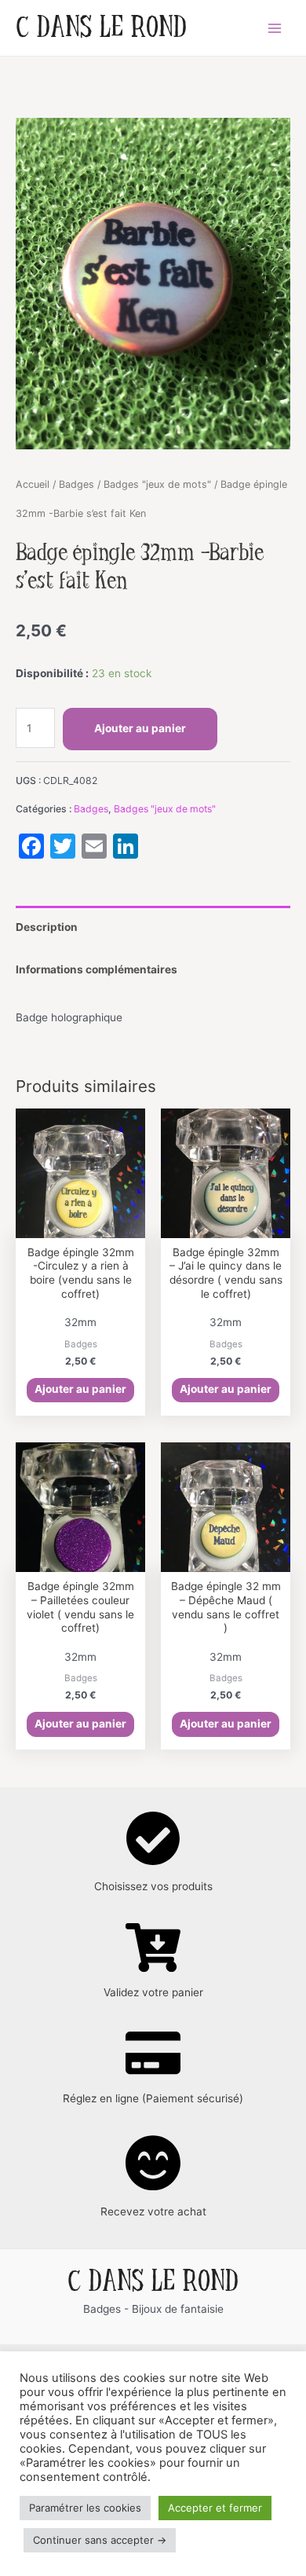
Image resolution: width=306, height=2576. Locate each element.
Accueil (33, 484)
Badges (76, 484)
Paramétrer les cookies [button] (85, 2508)
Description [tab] (47, 927)
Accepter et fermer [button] (215, 2508)
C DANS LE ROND (101, 28)
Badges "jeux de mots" (157, 484)
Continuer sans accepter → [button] (100, 2540)
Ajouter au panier (140, 728)
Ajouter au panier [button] (80, 1389)
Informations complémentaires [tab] (97, 969)
